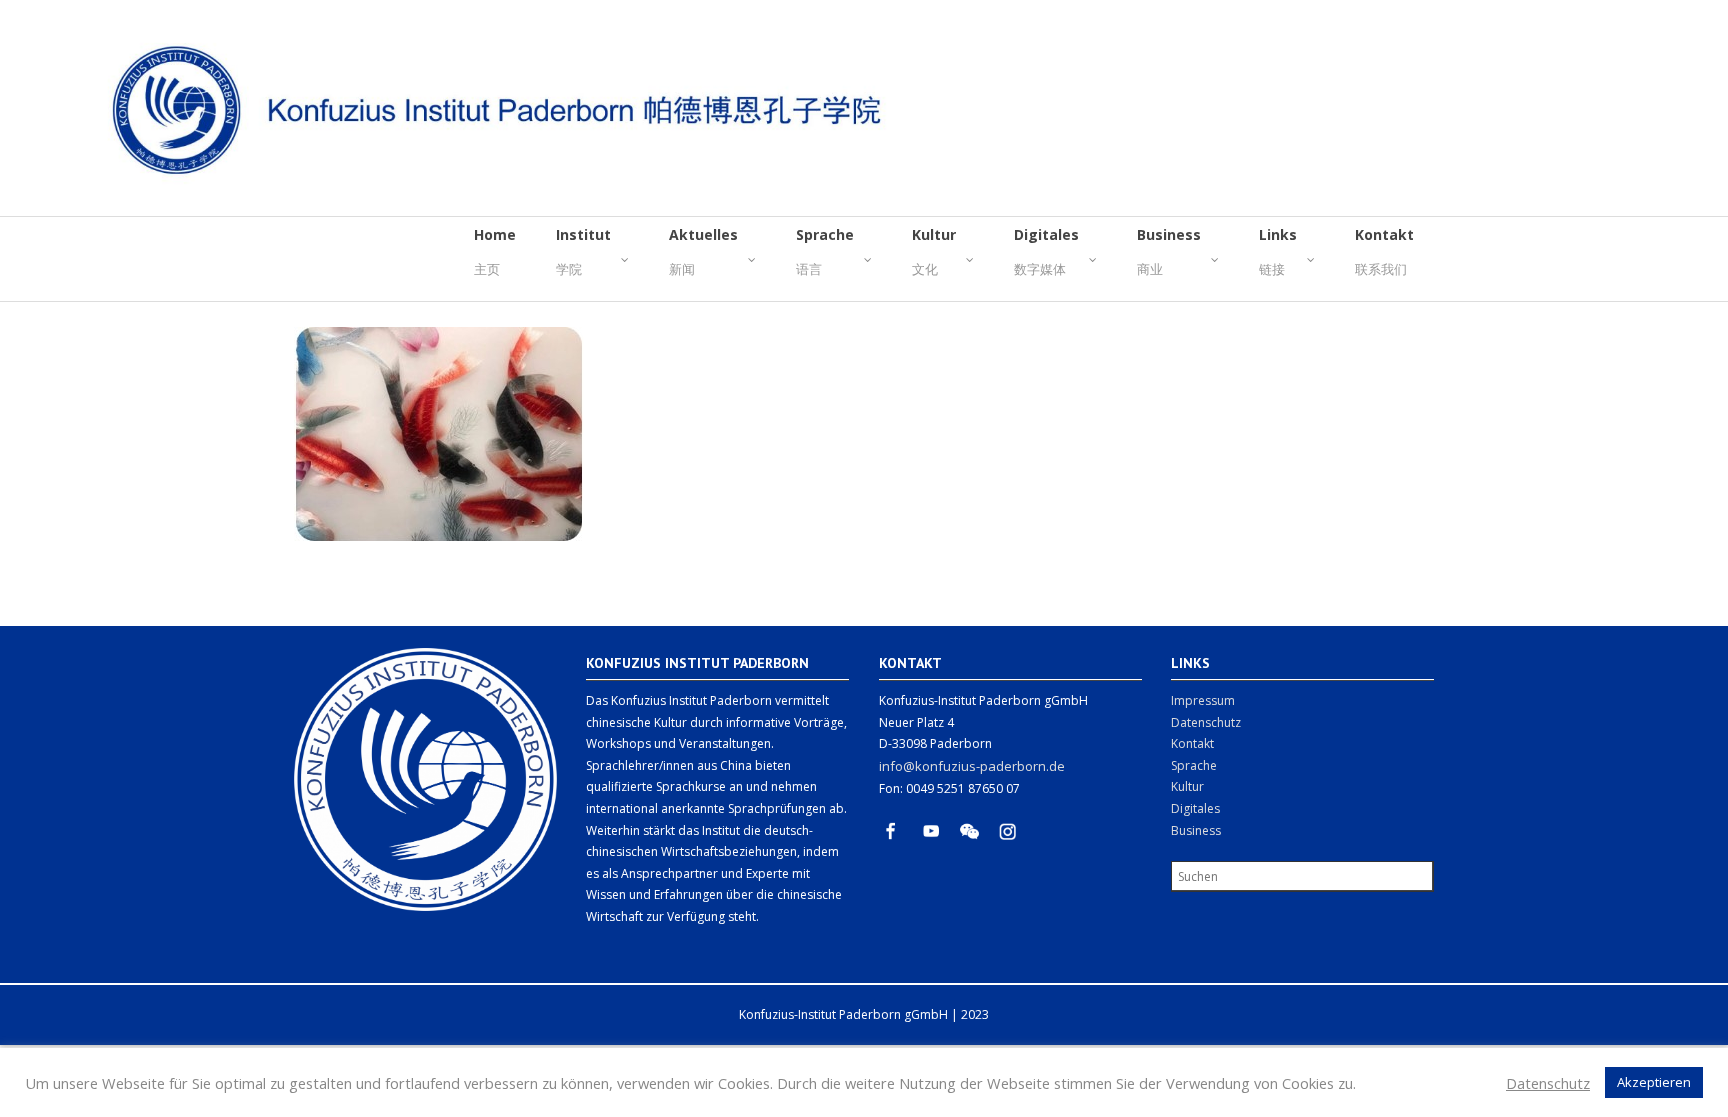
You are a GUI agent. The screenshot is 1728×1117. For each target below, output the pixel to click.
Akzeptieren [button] (1654, 1082)
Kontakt (1192, 743)
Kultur (1187, 786)
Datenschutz (1206, 722)
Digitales (1195, 808)
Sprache (1194, 765)
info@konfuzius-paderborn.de (972, 766)
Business (1196, 830)
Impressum (1203, 700)
